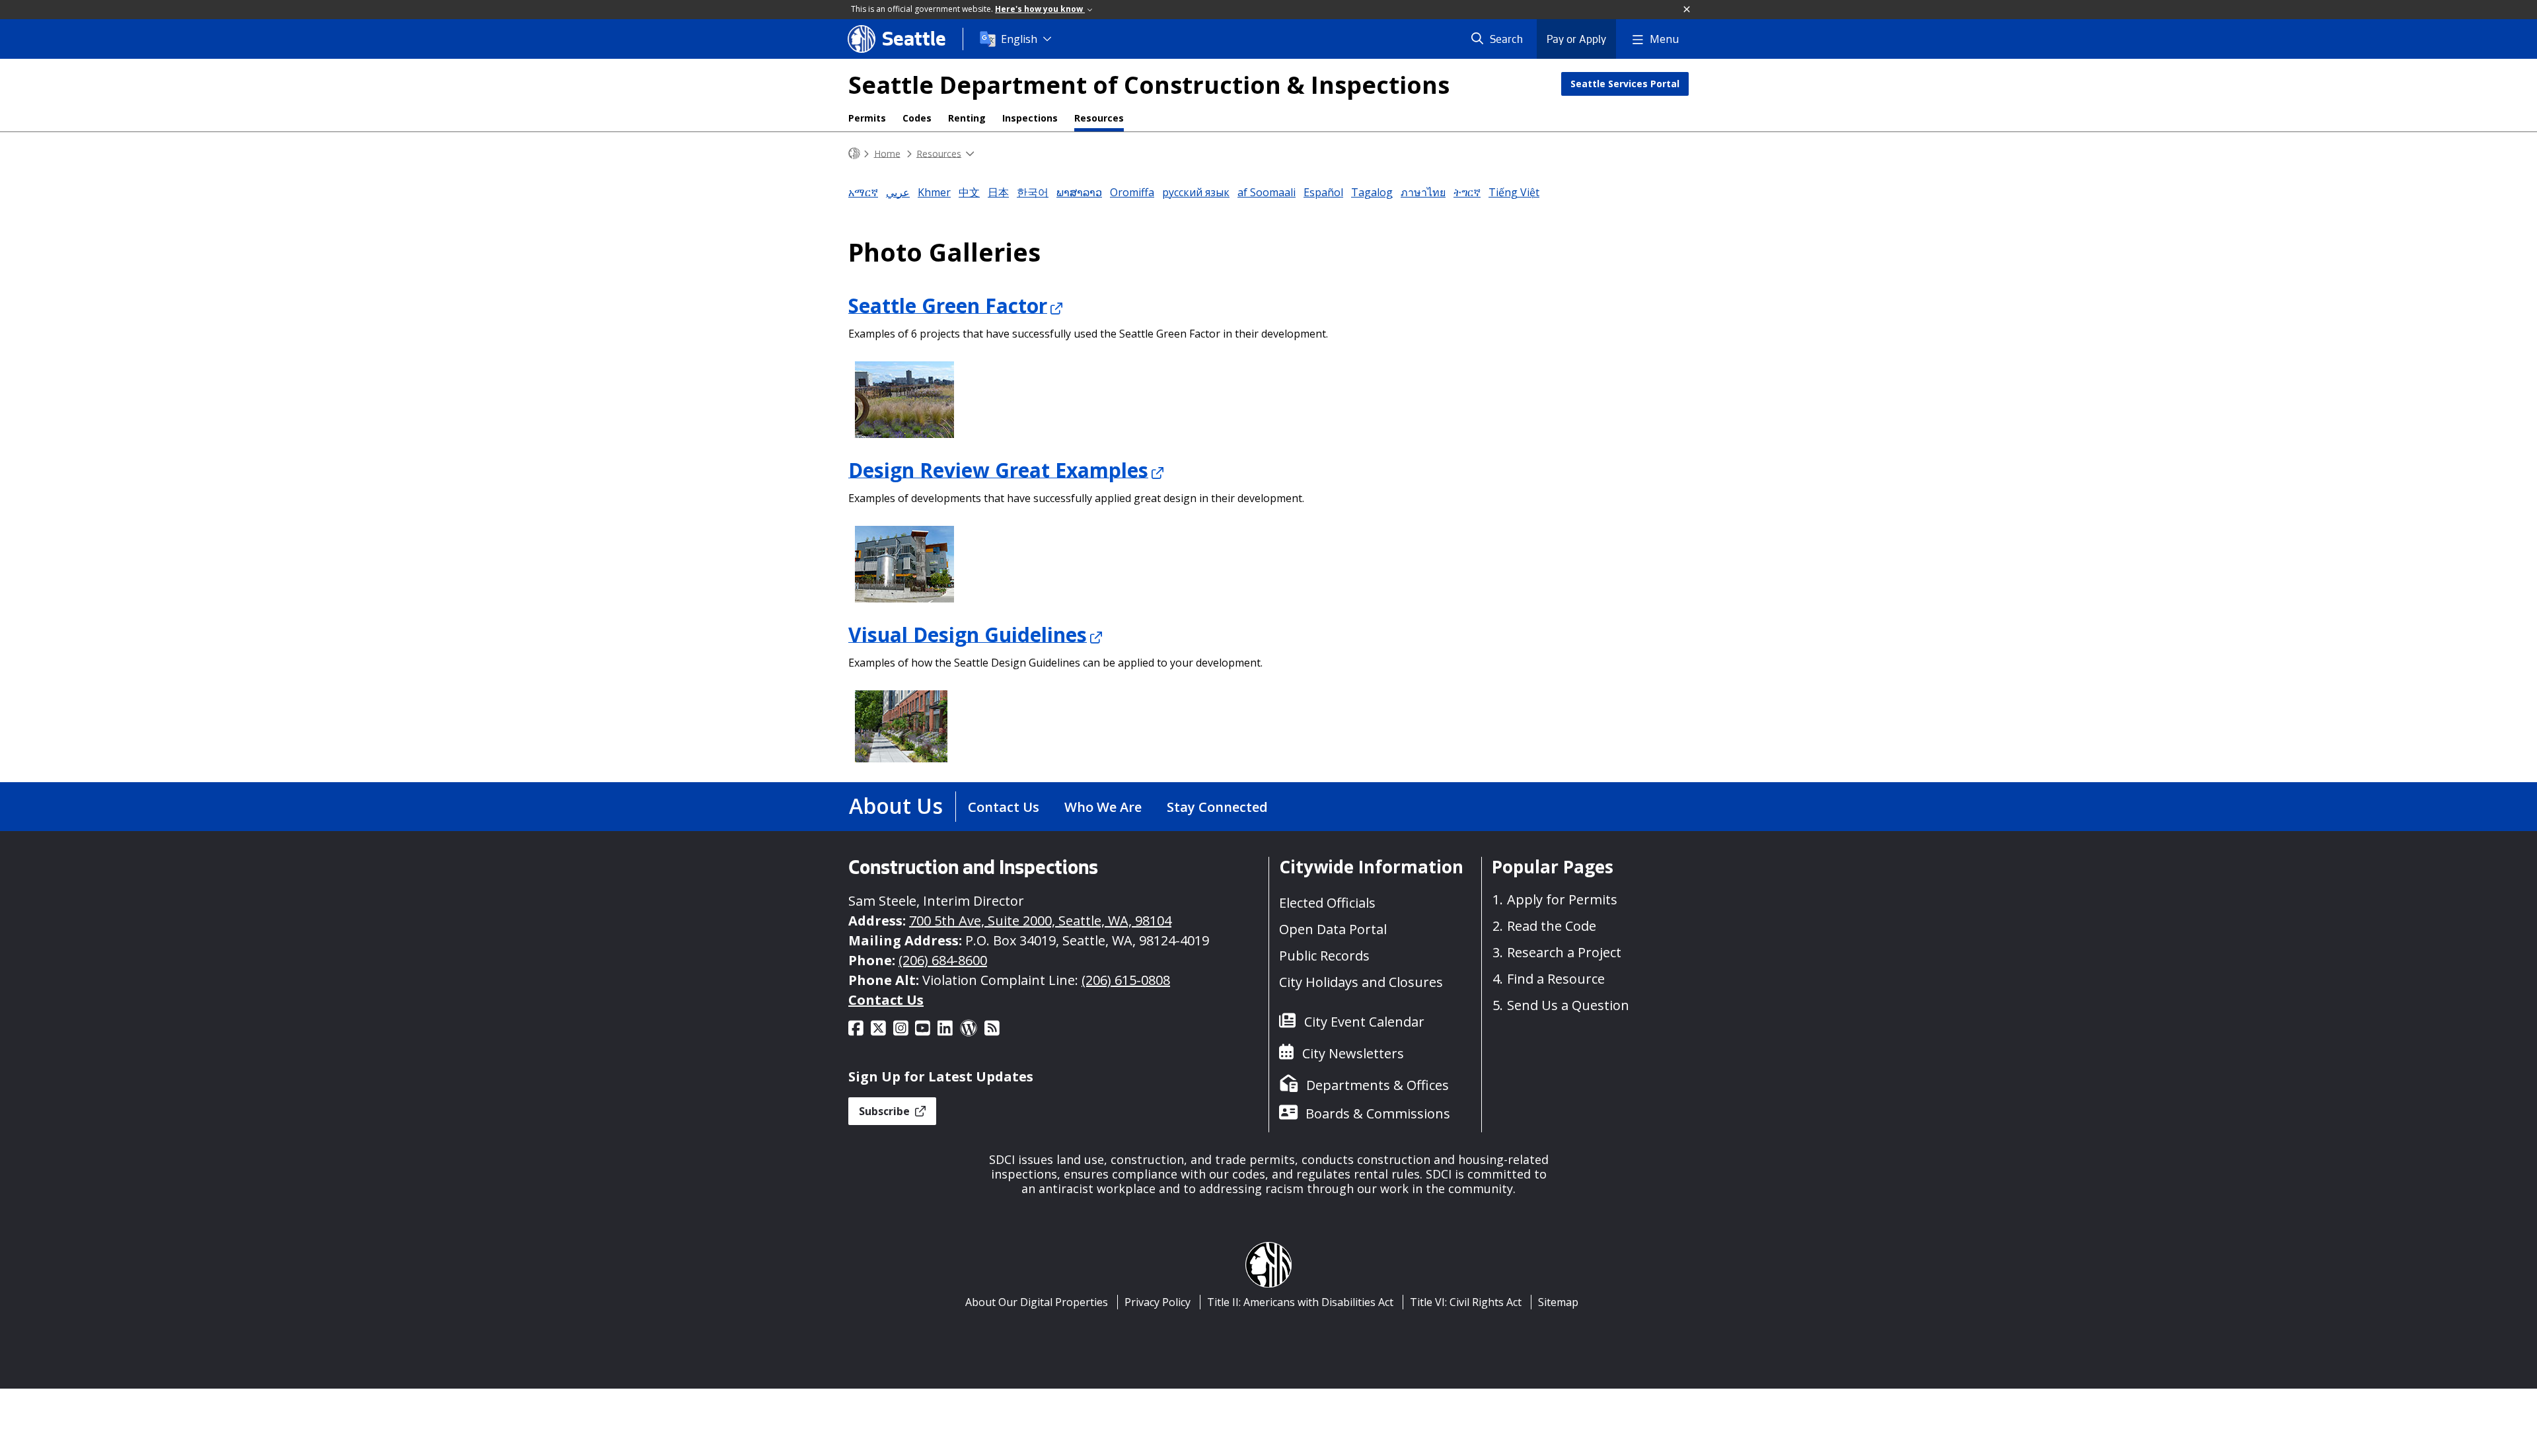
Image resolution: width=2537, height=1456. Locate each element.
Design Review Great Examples (998, 469)
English (1019, 39)
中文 (969, 192)
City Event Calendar (1364, 1022)
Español (1323, 192)
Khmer (934, 192)
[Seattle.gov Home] (854, 154)
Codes (917, 118)
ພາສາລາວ (1079, 192)
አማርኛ (863, 192)
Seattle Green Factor (948, 305)
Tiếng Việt (1514, 192)
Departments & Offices (1378, 1085)
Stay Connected (1217, 807)
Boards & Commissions (1378, 1113)
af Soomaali (1267, 192)
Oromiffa (1132, 192)
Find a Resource (1556, 979)
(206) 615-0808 (1126, 980)
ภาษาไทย (1423, 192)
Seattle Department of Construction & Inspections (1149, 85)
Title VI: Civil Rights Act (1466, 1302)
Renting (967, 118)
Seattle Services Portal (1625, 84)
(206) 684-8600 (943, 960)
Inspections (1030, 118)
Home (887, 153)
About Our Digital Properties (1037, 1302)
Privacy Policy (1158, 1302)
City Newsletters (1353, 1053)
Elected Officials (1327, 903)
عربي (898, 192)
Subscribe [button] (886, 1111)
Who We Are (1103, 807)
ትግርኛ (1467, 192)
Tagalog (1372, 192)
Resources (1099, 118)
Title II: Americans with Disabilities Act (1300, 1302)
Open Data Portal (1333, 929)
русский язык (1196, 192)
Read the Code (1552, 926)
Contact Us (1004, 807)
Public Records (1324, 956)
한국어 (1033, 192)
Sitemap (1558, 1302)
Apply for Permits (1562, 899)
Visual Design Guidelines (968, 634)
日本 (998, 192)
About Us (896, 806)
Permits (867, 118)
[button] (1687, 10)
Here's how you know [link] (1040, 9)
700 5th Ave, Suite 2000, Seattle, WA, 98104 (1040, 921)
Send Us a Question (1568, 1005)
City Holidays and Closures (1361, 982)
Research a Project (1564, 952)
